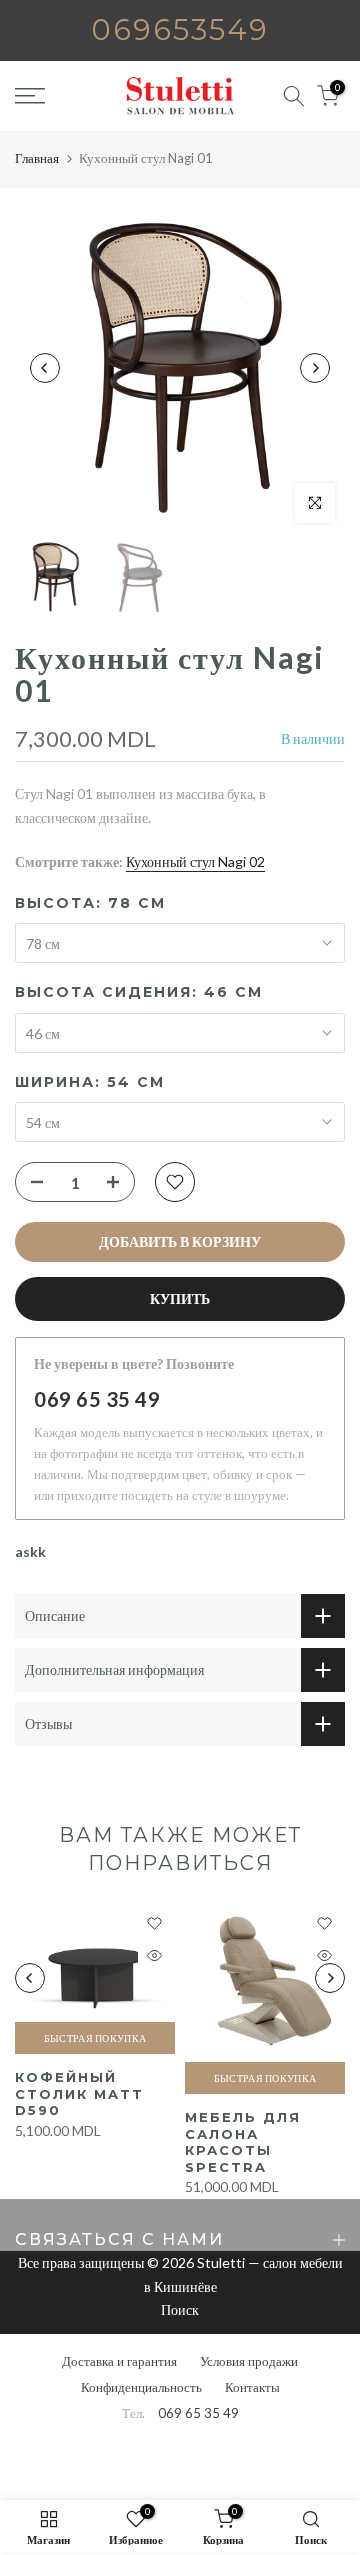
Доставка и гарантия (119, 2361)
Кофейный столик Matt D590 (79, 2093)
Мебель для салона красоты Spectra (243, 2142)
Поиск (180, 2309)
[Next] (315, 368)
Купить (180, 1298)
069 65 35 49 (97, 1399)
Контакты (252, 2387)
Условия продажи (249, 2361)
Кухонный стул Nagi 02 (195, 861)
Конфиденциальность (141, 2387)
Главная (37, 158)
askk (30, 1551)
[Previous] (45, 368)
